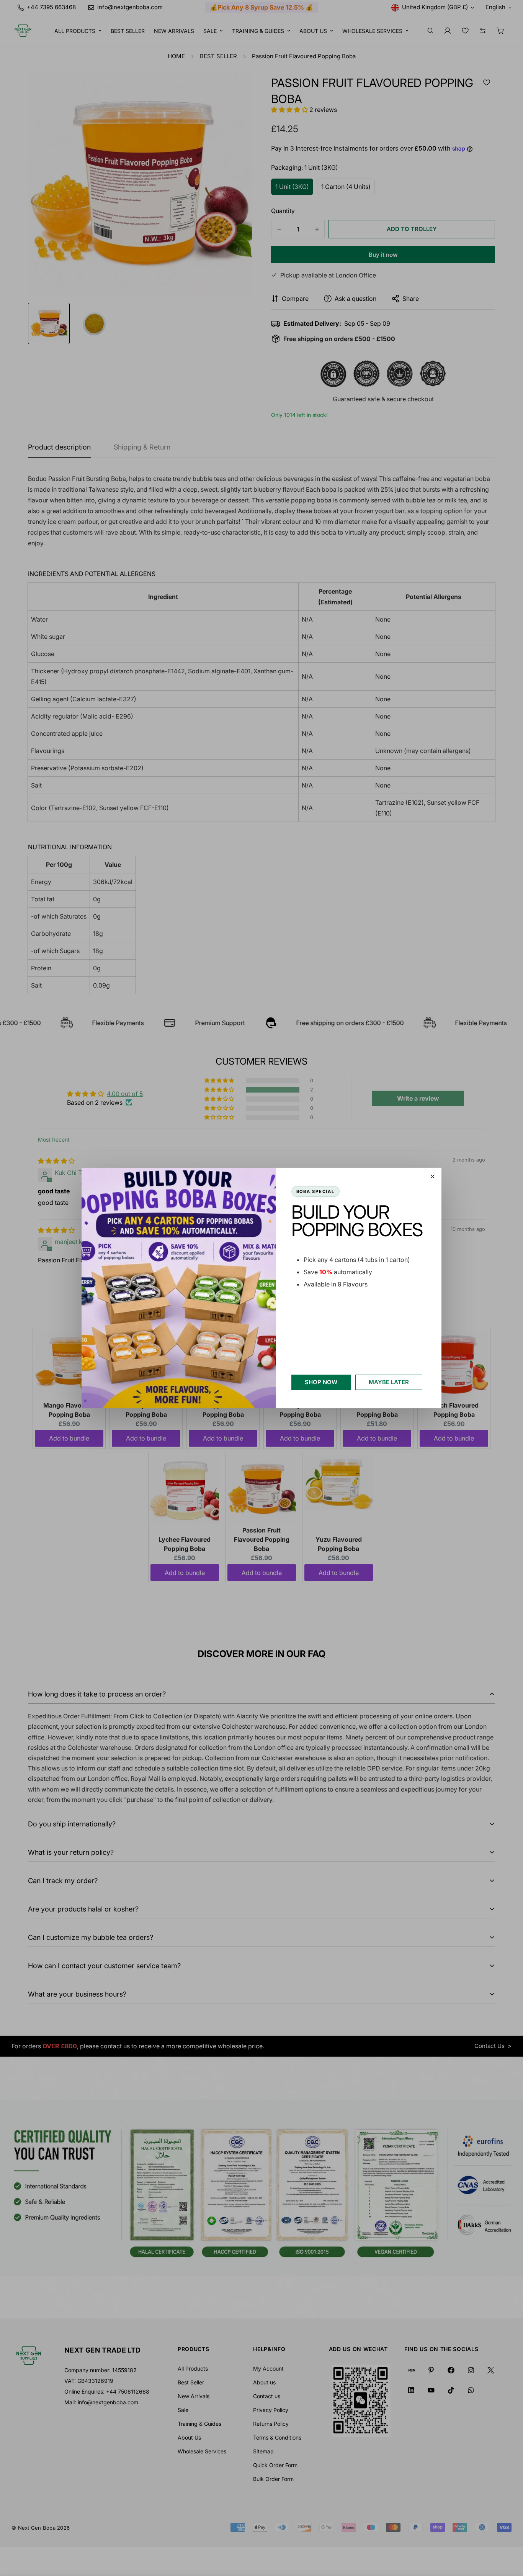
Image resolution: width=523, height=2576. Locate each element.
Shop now (321, 1382)
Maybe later (389, 1382)
